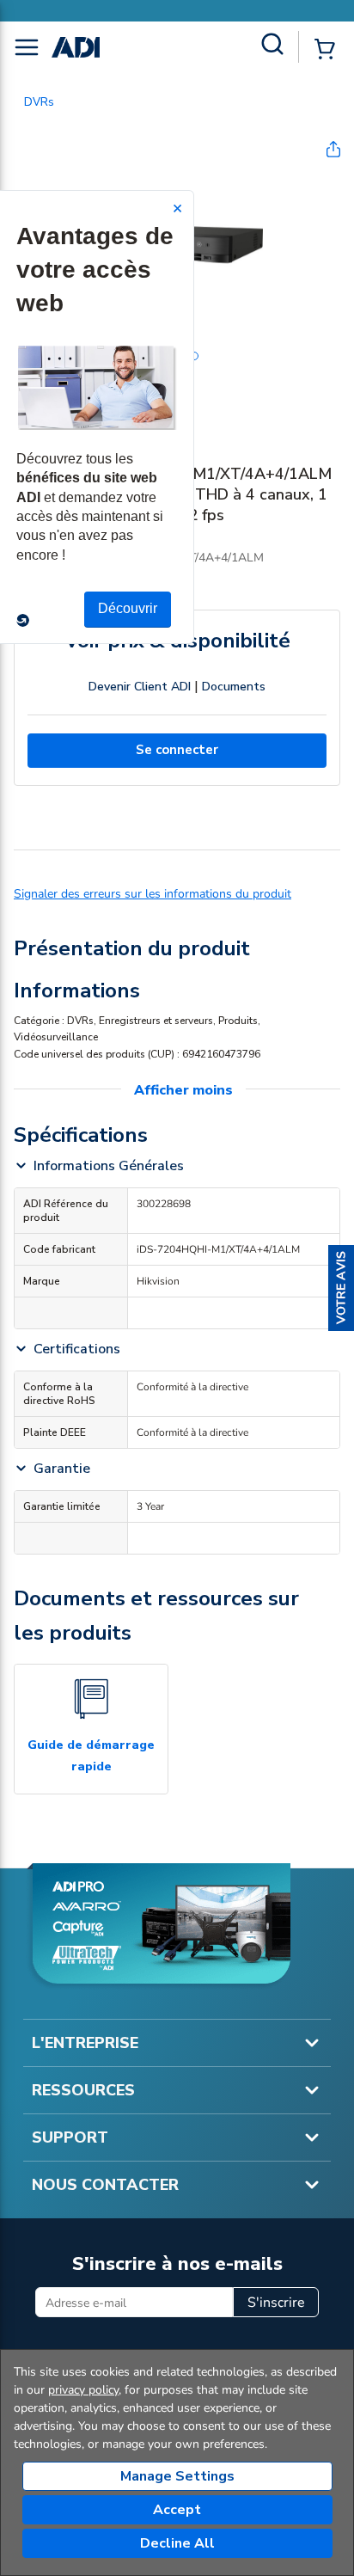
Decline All (177, 2543)
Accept (177, 2510)
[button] (341, 1288)
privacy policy (83, 2390)
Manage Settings (177, 2476)
